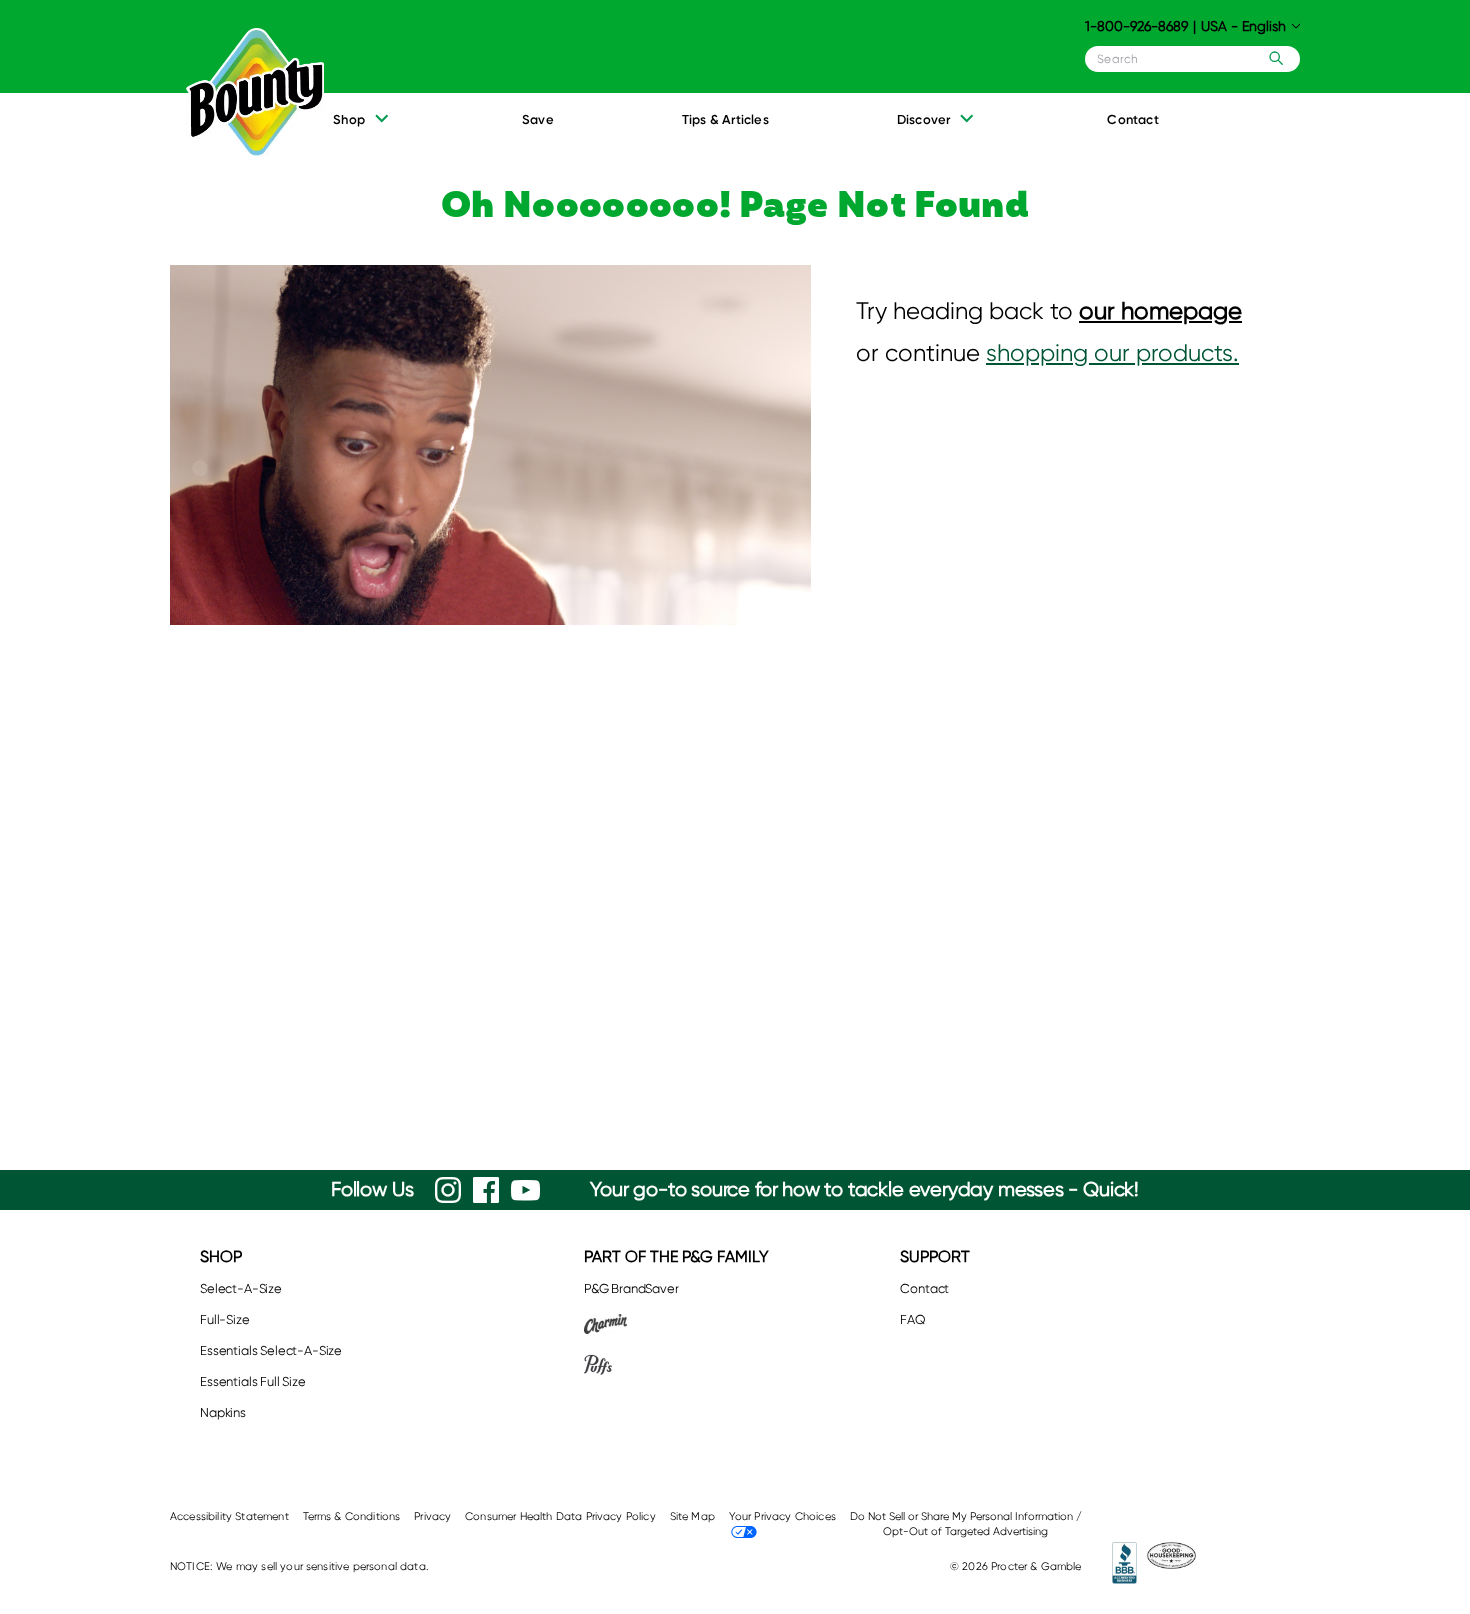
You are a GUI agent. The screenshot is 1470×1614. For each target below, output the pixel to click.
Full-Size (225, 1319)
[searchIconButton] (1272, 58)
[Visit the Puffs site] (676, 1364)
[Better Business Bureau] (1125, 1563)
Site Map (692, 1516)
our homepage (1160, 311)
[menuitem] (362, 125)
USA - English (1243, 26)
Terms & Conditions (352, 1516)
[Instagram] (448, 1190)
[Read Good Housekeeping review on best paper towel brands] (1171, 1563)
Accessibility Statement (229, 1516)
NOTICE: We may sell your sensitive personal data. (299, 1566)
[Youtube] (525, 1190)
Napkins (223, 1412)
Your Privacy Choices (782, 1516)
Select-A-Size (241, 1288)
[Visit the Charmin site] (676, 1324)
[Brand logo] (247, 93)
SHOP (221, 1256)
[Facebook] (486, 1190)
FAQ (913, 1319)
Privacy (432, 1516)
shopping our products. (1112, 353)
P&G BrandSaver (631, 1288)
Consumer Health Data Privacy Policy (560, 1516)
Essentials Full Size (253, 1381)
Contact (924, 1288)
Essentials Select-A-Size (271, 1350)
